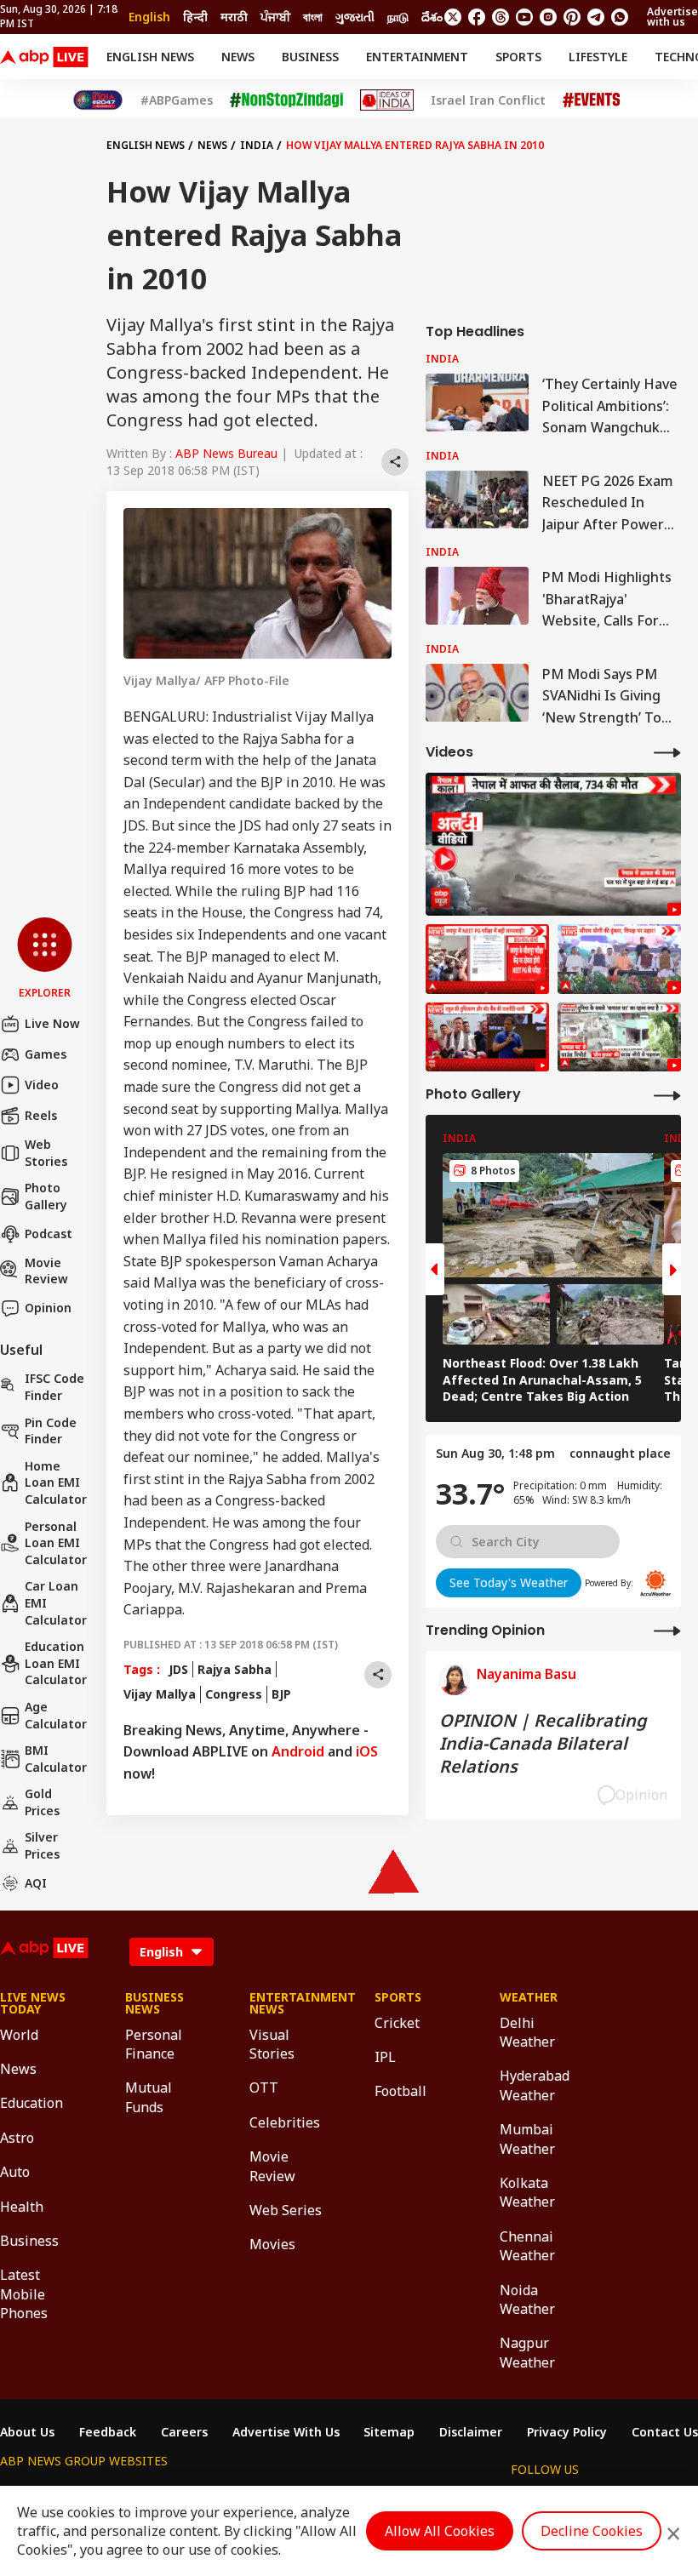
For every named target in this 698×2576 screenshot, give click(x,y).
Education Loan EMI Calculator (56, 1663)
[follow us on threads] (501, 17)
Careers (184, 2432)
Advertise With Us (286, 2432)
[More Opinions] (667, 1630)
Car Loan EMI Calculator (56, 1602)
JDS (178, 1669)
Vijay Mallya (160, 1694)
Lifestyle (598, 57)
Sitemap (389, 2432)
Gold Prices (42, 1802)
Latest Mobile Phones (24, 2294)
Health (22, 2207)
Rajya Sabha (235, 1669)
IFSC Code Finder (54, 1387)
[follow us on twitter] (453, 17)
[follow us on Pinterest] (572, 17)
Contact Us (665, 2432)
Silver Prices (42, 1845)
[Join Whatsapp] (620, 17)
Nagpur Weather (527, 2352)
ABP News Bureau (226, 453)
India (257, 145)
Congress (234, 1694)
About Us (27, 2432)
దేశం (432, 17)
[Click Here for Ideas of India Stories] (387, 100)
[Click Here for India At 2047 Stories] (98, 100)
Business (310, 57)
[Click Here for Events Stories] (592, 100)
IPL (385, 2057)
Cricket (397, 2023)
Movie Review (46, 1271)
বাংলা (313, 17)
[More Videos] (667, 752)
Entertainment (417, 57)
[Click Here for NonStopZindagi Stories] (286, 100)
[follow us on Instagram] (548, 17)
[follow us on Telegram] (596, 17)
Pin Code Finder (51, 1431)
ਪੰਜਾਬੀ (275, 17)
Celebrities (285, 2122)
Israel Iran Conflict (488, 100)
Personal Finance (154, 2044)
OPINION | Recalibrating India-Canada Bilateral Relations (543, 1743)
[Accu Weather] (655, 1583)
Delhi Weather (527, 2032)
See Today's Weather (509, 1582)
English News (150, 57)
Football (400, 2091)
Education (31, 2103)
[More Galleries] (667, 1095)
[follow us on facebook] (477, 17)
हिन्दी (195, 17)
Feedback (108, 2432)
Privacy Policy (567, 2432)
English (149, 17)
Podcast (49, 1234)
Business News (154, 2003)
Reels (41, 1115)
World (19, 2035)
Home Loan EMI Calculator (56, 1482)
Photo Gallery (46, 1196)
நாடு (398, 17)
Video (42, 1085)
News (238, 57)
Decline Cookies (592, 2531)
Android (298, 1751)
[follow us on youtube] (524, 17)
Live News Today (33, 2003)
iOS (367, 1751)
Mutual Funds (149, 2097)
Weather (529, 1997)
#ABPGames (177, 100)
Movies (272, 2244)
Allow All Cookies (440, 2531)
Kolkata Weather (527, 2192)
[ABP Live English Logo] (44, 57)
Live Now (52, 1023)
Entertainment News (286, 2003)
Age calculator (56, 1715)
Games (46, 1054)
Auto (15, 2172)
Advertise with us (672, 17)
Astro (17, 2138)
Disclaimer (471, 2432)
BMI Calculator (56, 1759)
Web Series (286, 2210)
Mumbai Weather (527, 2139)
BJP (281, 1694)
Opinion (48, 1308)
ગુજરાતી (355, 17)
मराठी (234, 17)
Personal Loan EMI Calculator (56, 1543)
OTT (264, 2088)
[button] (45, 959)
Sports (518, 57)
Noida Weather (527, 2299)
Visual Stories (272, 2044)
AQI (36, 1883)
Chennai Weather (527, 2246)
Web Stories (46, 1153)
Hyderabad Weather (535, 2085)
